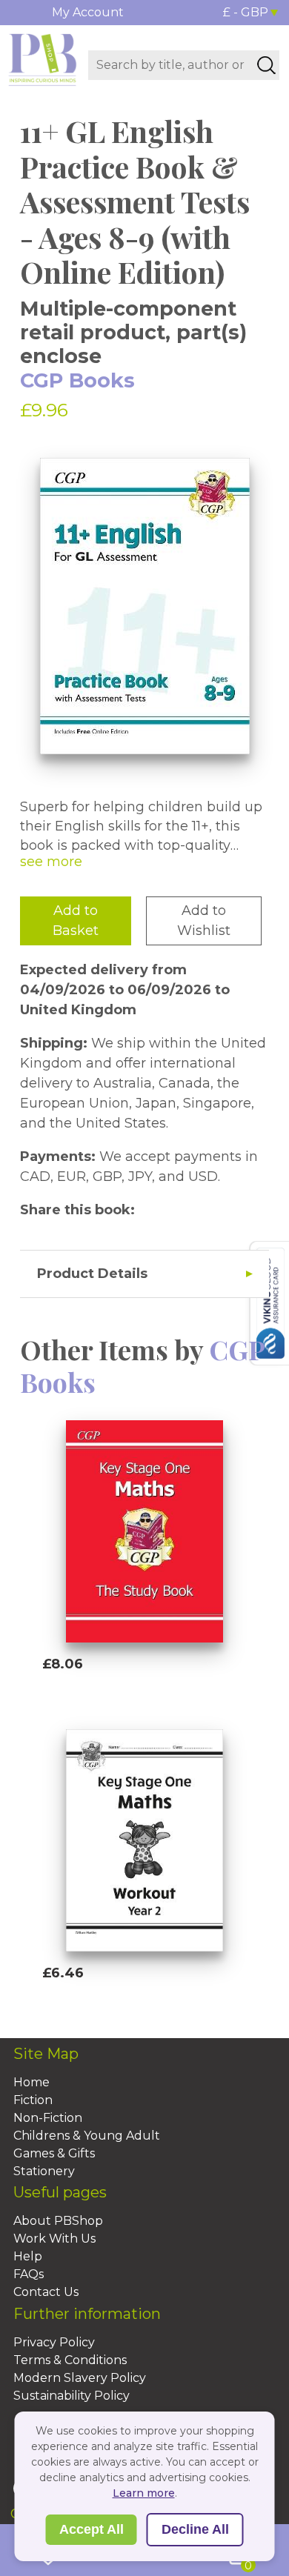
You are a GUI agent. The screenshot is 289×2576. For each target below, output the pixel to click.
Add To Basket (110, 1692)
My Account (88, 12)
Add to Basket (76, 921)
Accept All (92, 2529)
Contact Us (46, 2292)
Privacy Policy (54, 2342)
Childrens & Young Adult (87, 2136)
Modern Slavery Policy (80, 2378)
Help (28, 2256)
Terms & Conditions (70, 2360)
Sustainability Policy (72, 2396)
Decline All (195, 2529)
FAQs (29, 2274)
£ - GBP (246, 12)
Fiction (33, 2100)
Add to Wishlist (204, 921)
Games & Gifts (54, 2153)
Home (31, 2082)
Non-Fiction (48, 2118)
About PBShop (58, 2221)
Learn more (144, 2493)
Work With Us (54, 2239)
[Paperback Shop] (43, 59)
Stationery (44, 2171)
